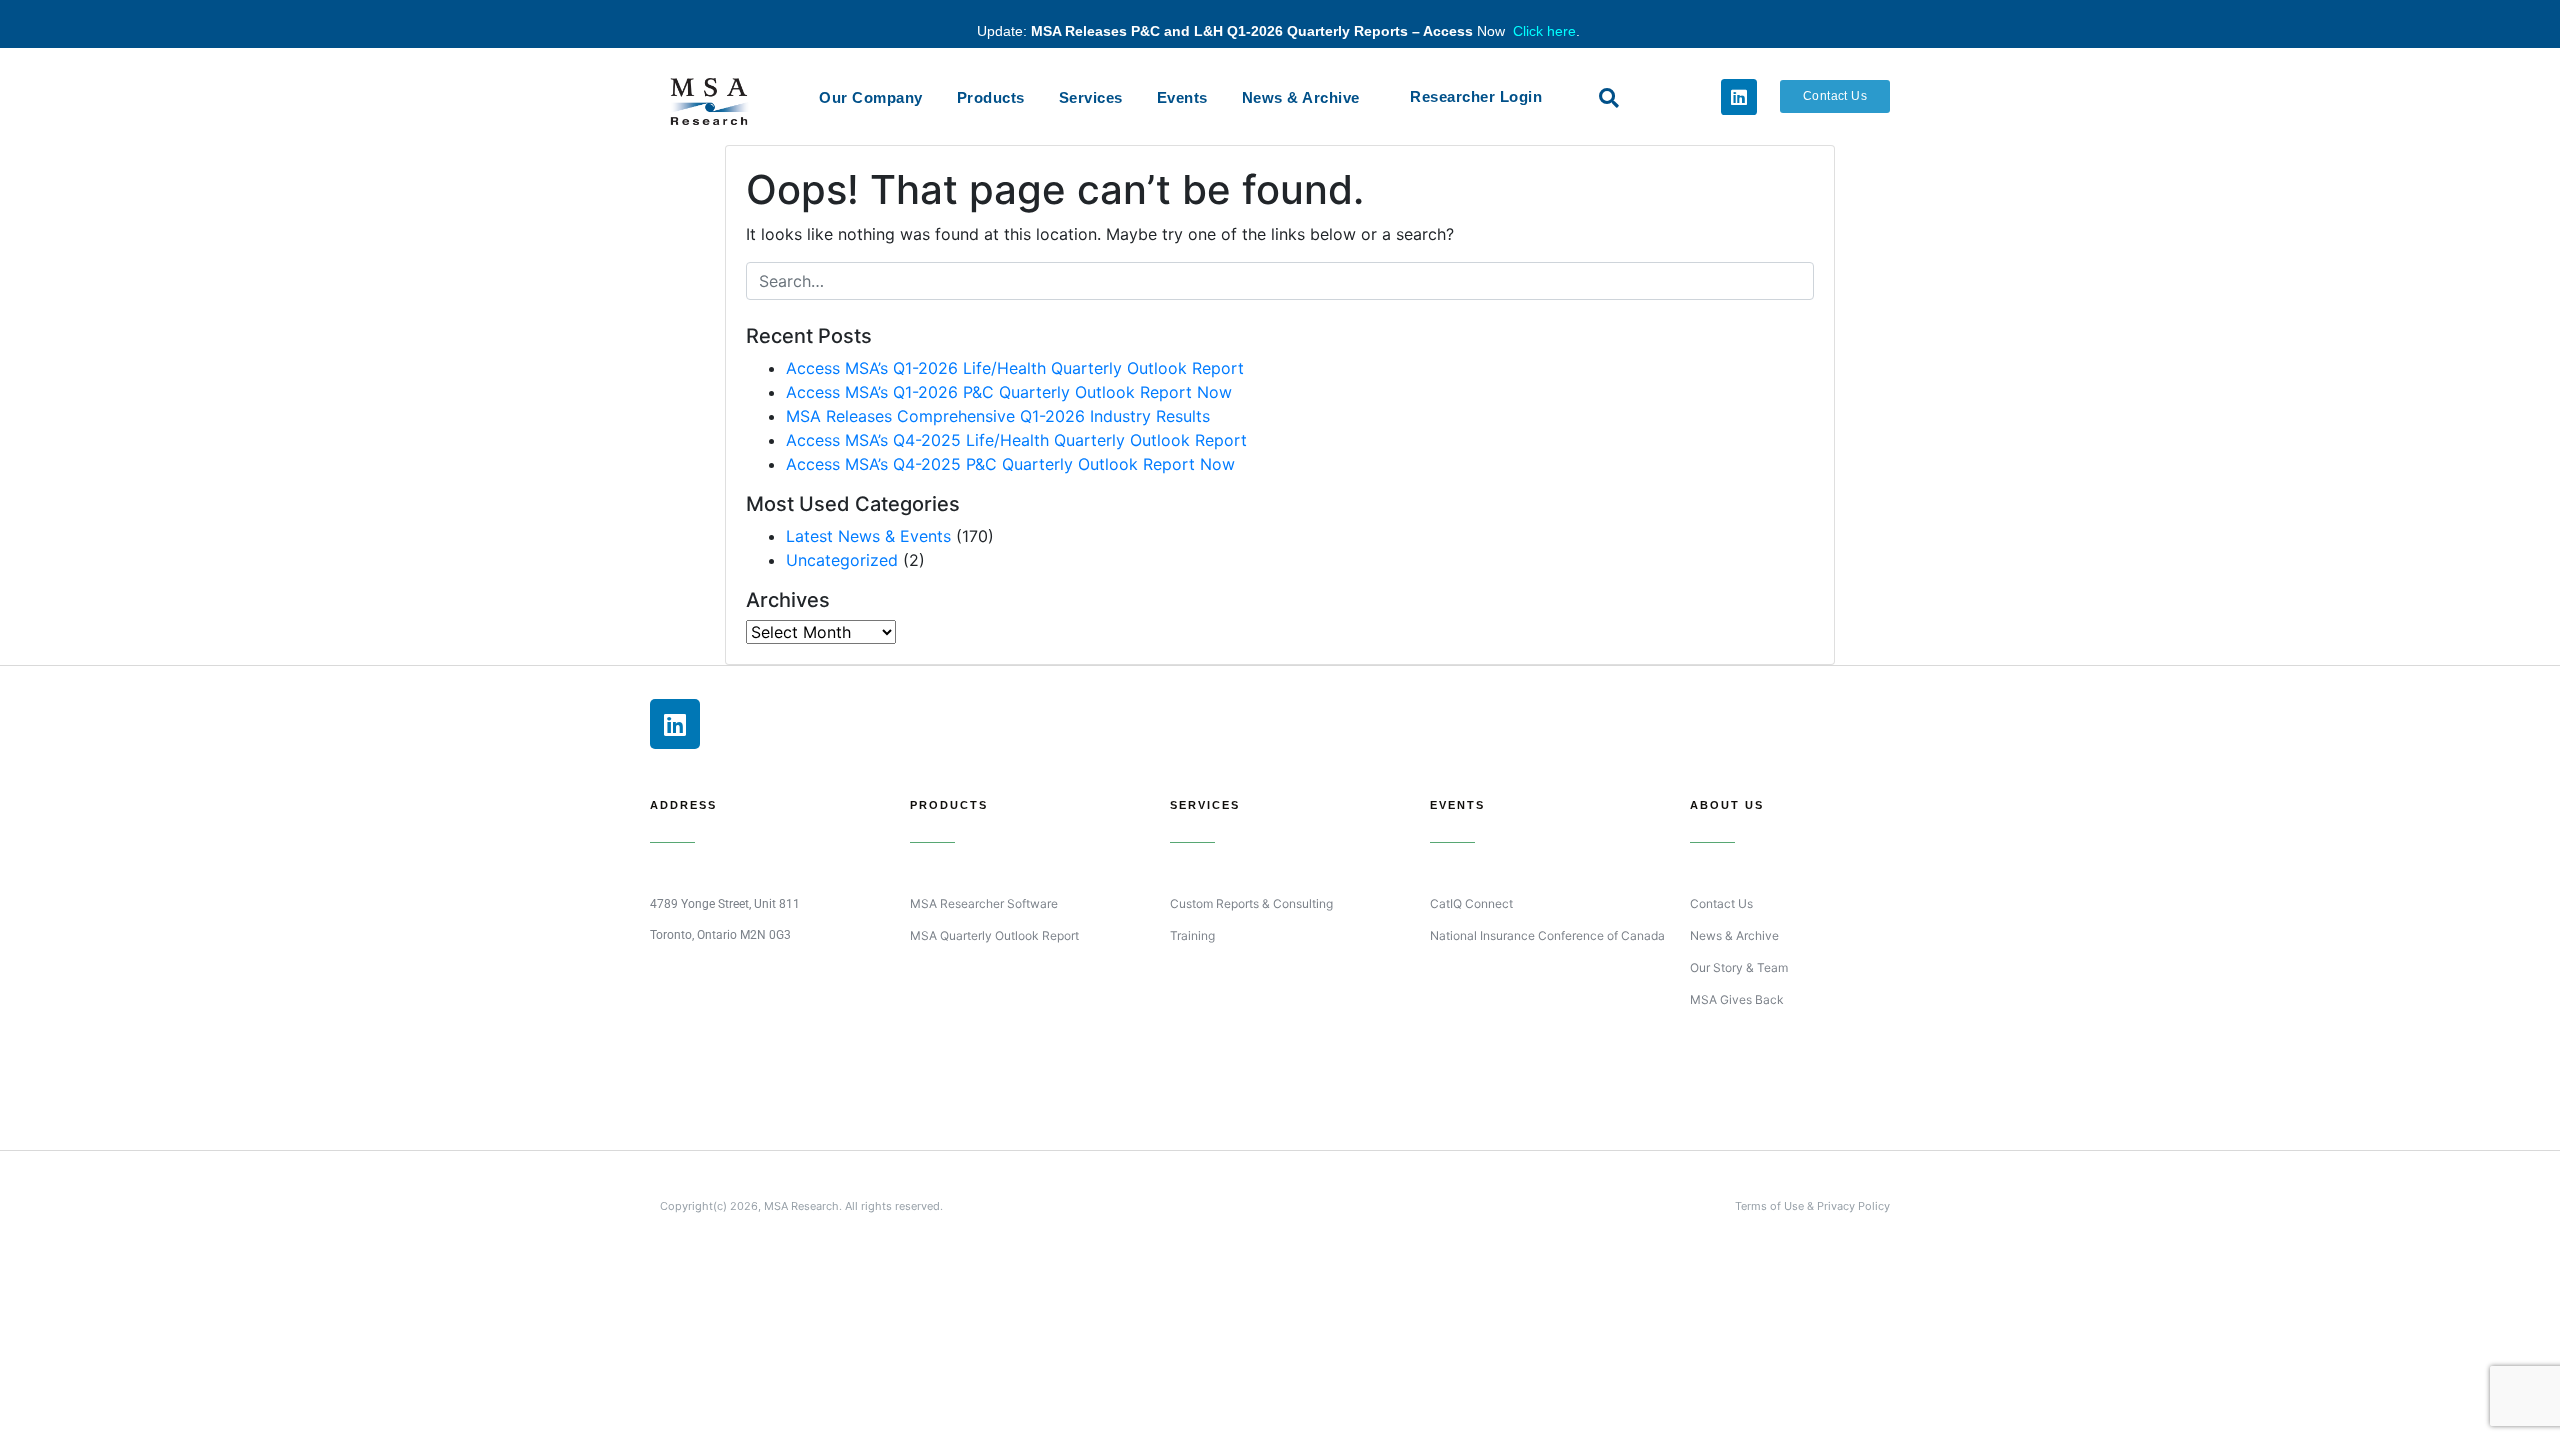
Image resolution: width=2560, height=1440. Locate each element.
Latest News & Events (868, 536)
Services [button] (1091, 97)
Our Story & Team (1739, 967)
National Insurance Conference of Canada (1547, 935)
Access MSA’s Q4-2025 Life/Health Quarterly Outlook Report (1016, 440)
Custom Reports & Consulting (1251, 903)
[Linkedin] (1739, 97)
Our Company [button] (871, 97)
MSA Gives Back (1737, 999)
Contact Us (1721, 903)
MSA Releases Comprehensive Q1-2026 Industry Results (998, 416)
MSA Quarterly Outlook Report (994, 935)
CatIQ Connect (1471, 903)
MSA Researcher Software (984, 903)
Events (1182, 97)
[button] (1609, 98)
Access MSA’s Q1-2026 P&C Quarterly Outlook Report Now (1009, 392)
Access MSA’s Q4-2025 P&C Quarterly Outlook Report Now (1010, 464)
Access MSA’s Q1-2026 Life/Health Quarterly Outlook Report (1015, 368)
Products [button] (991, 97)
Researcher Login (1476, 96)
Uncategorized (842, 560)
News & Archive (1301, 97)
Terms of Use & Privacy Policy (1812, 1206)
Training (1192, 935)
